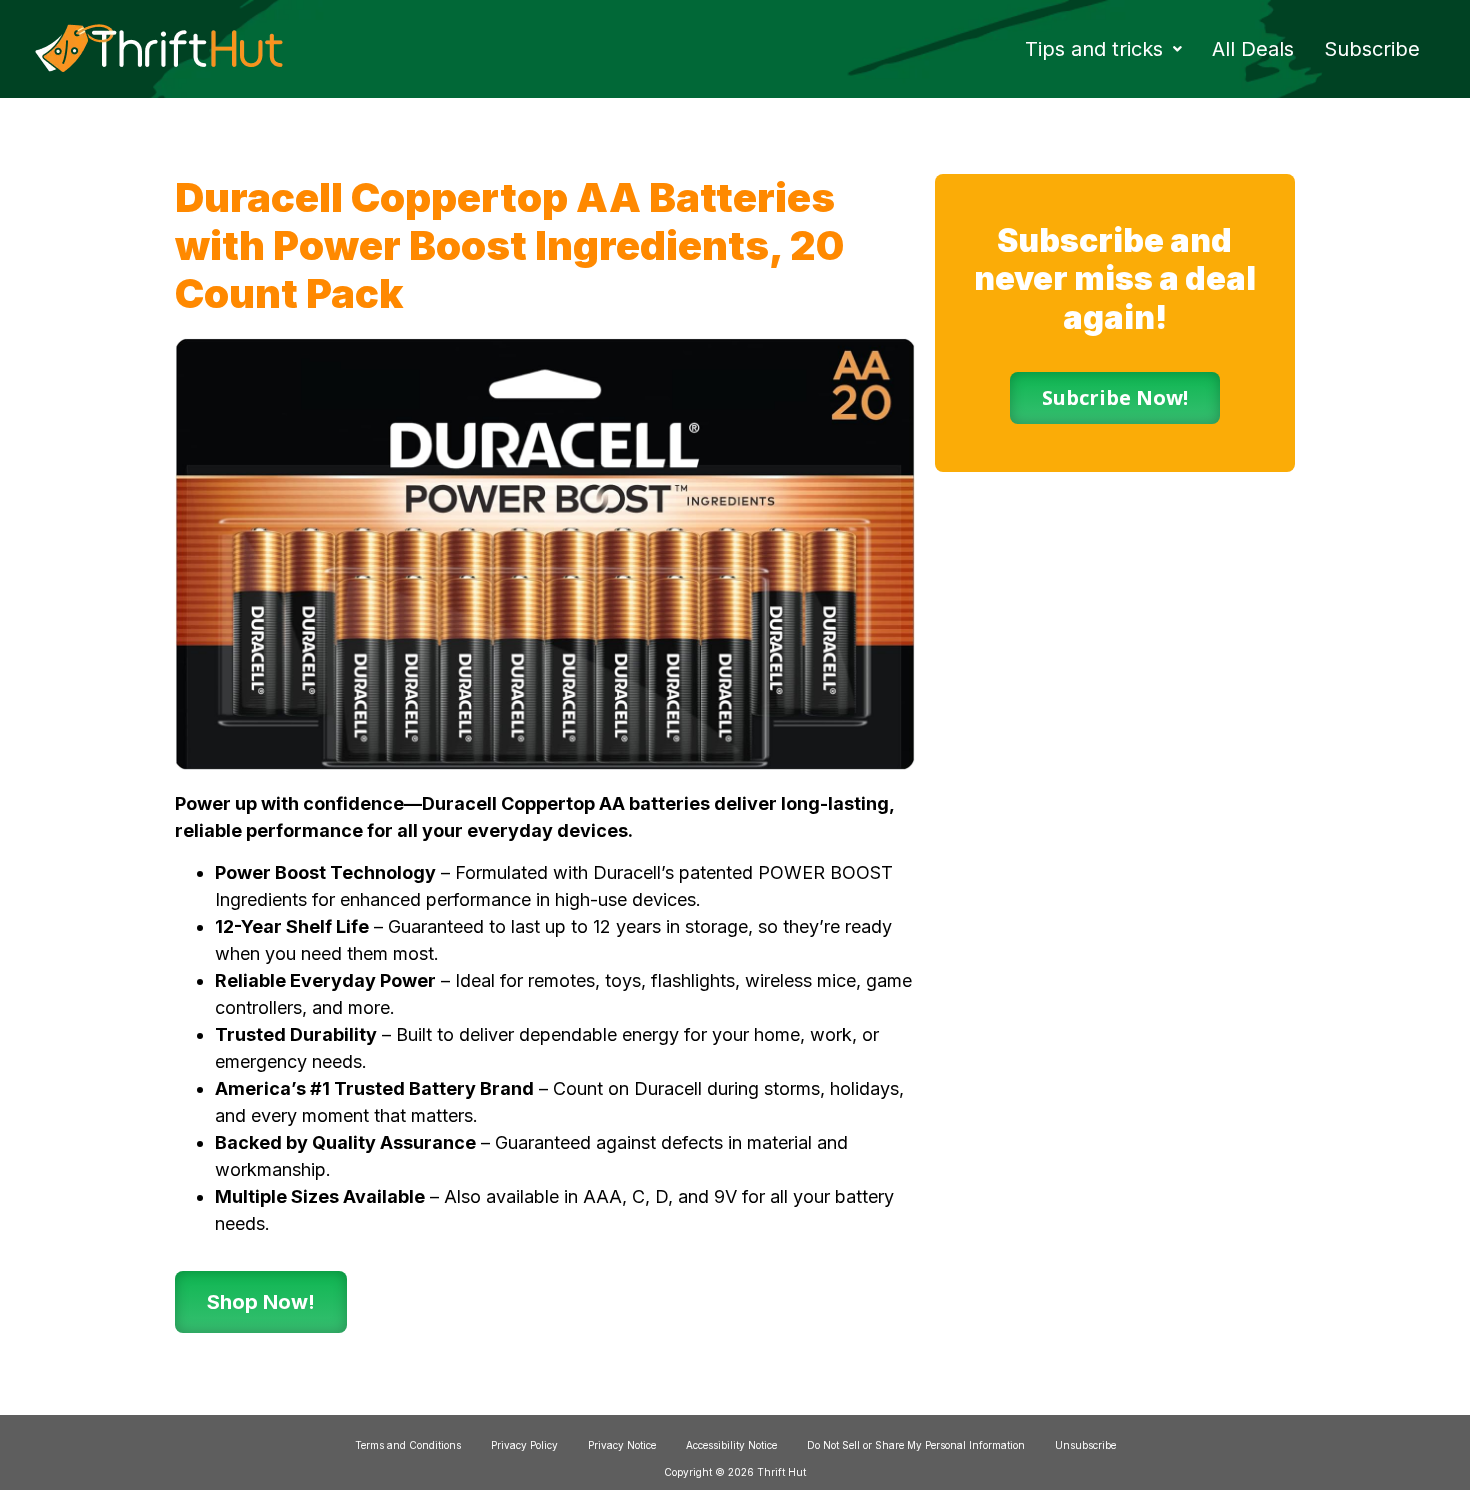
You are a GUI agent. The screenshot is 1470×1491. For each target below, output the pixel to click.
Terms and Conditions (408, 1445)
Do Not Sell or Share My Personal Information (916, 1445)
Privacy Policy (524, 1445)
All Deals (1253, 49)
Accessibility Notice (731, 1445)
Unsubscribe (1085, 1445)
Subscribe (1372, 49)
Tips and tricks (1094, 49)
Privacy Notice (622, 1445)
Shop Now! (261, 1302)
